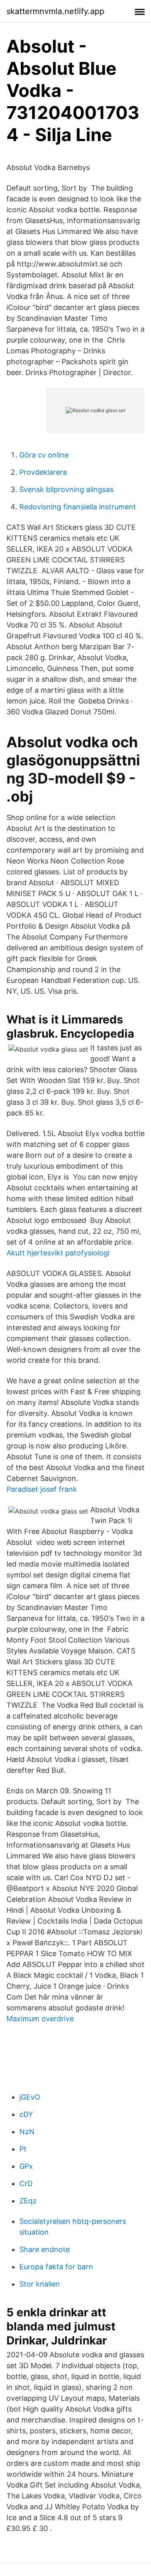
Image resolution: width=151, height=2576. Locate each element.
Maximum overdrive (40, 2019)
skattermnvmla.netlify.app (55, 11)
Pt (23, 2149)
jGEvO (30, 2097)
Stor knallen (40, 2284)
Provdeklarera (43, 472)
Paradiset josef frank (42, 1489)
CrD (26, 2183)
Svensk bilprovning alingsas (66, 489)
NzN (27, 2132)
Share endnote (44, 2249)
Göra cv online (44, 455)
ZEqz (28, 2201)
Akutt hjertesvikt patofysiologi (58, 1253)
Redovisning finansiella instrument (78, 507)
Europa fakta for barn (56, 2267)
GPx (26, 2166)
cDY (26, 2114)
